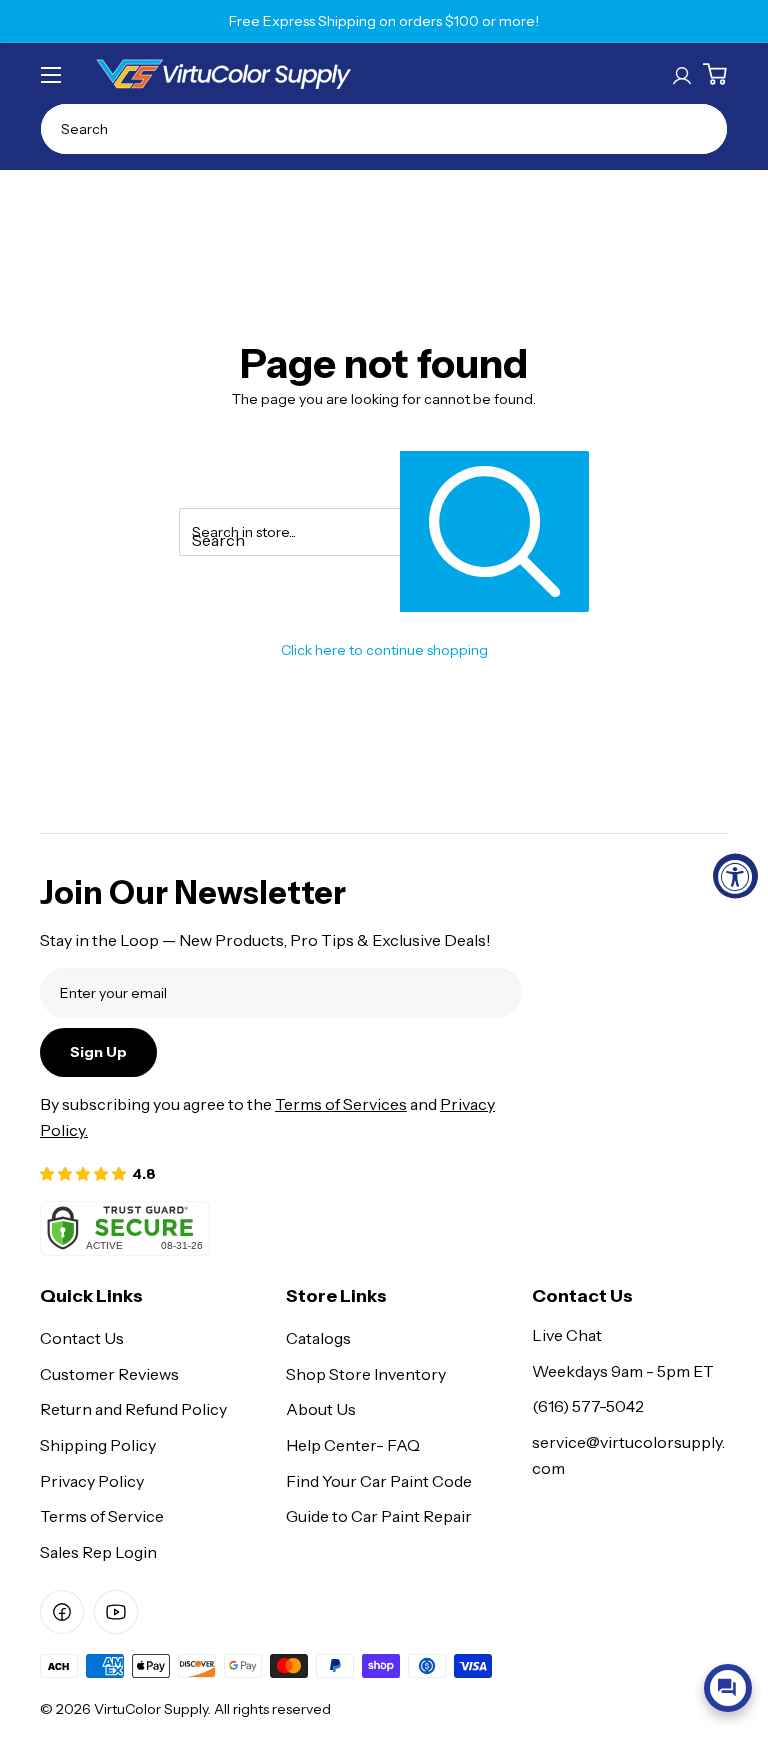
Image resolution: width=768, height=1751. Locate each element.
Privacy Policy (92, 1481)
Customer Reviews (109, 1374)
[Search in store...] (494, 531)
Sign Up (98, 1052)
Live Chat (567, 1335)
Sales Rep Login (98, 1552)
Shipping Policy (98, 1445)
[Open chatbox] (728, 1688)
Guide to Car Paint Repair (379, 1516)
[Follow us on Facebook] (62, 1612)
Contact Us (82, 1338)
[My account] (682, 74)
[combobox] (384, 129)
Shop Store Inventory (366, 1374)
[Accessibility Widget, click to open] (735, 875)
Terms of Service (102, 1516)
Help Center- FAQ (353, 1445)
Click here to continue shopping (384, 650)
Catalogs (318, 1338)
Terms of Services (341, 1104)
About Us (321, 1409)
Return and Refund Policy (133, 1409)
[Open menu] (51, 75)
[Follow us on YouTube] (116, 1612)
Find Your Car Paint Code (379, 1481)
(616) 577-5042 (588, 1406)
